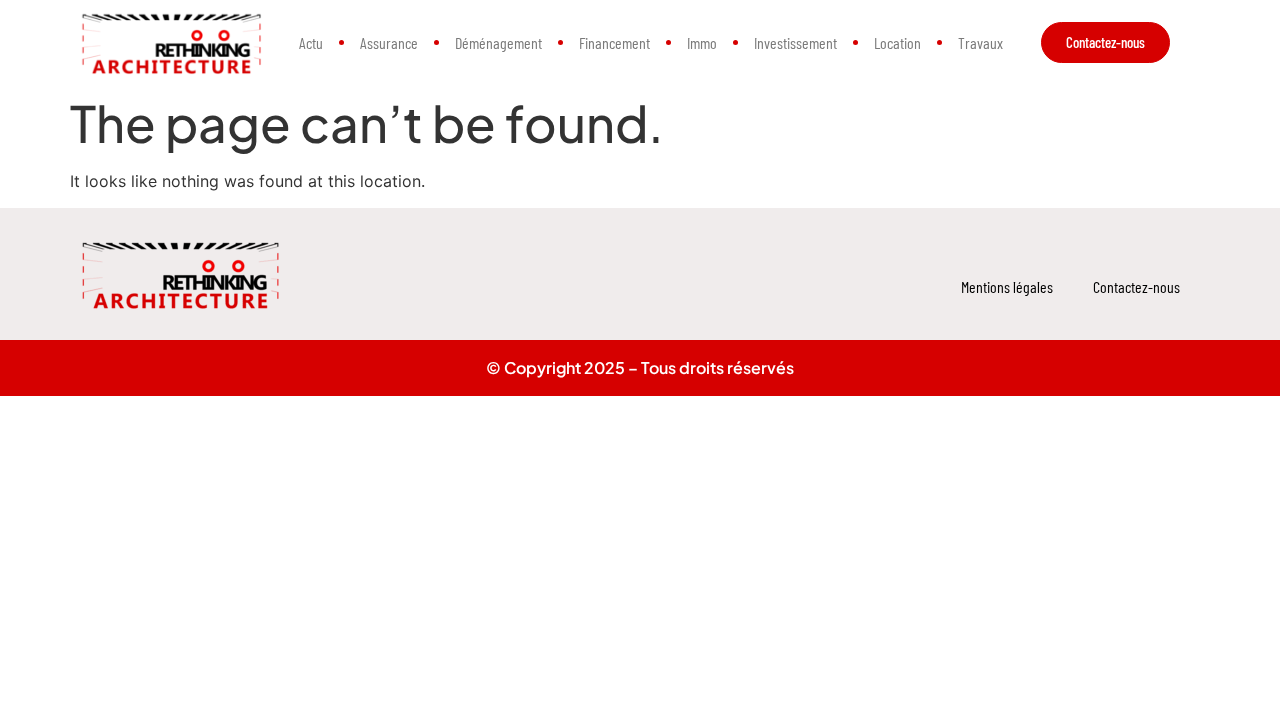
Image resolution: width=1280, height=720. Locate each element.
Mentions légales (1007, 286)
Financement (614, 42)
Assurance (389, 42)
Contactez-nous (1136, 286)
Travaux (980, 42)
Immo (702, 42)
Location (897, 42)
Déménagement (498, 42)
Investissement (795, 42)
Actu (311, 42)
